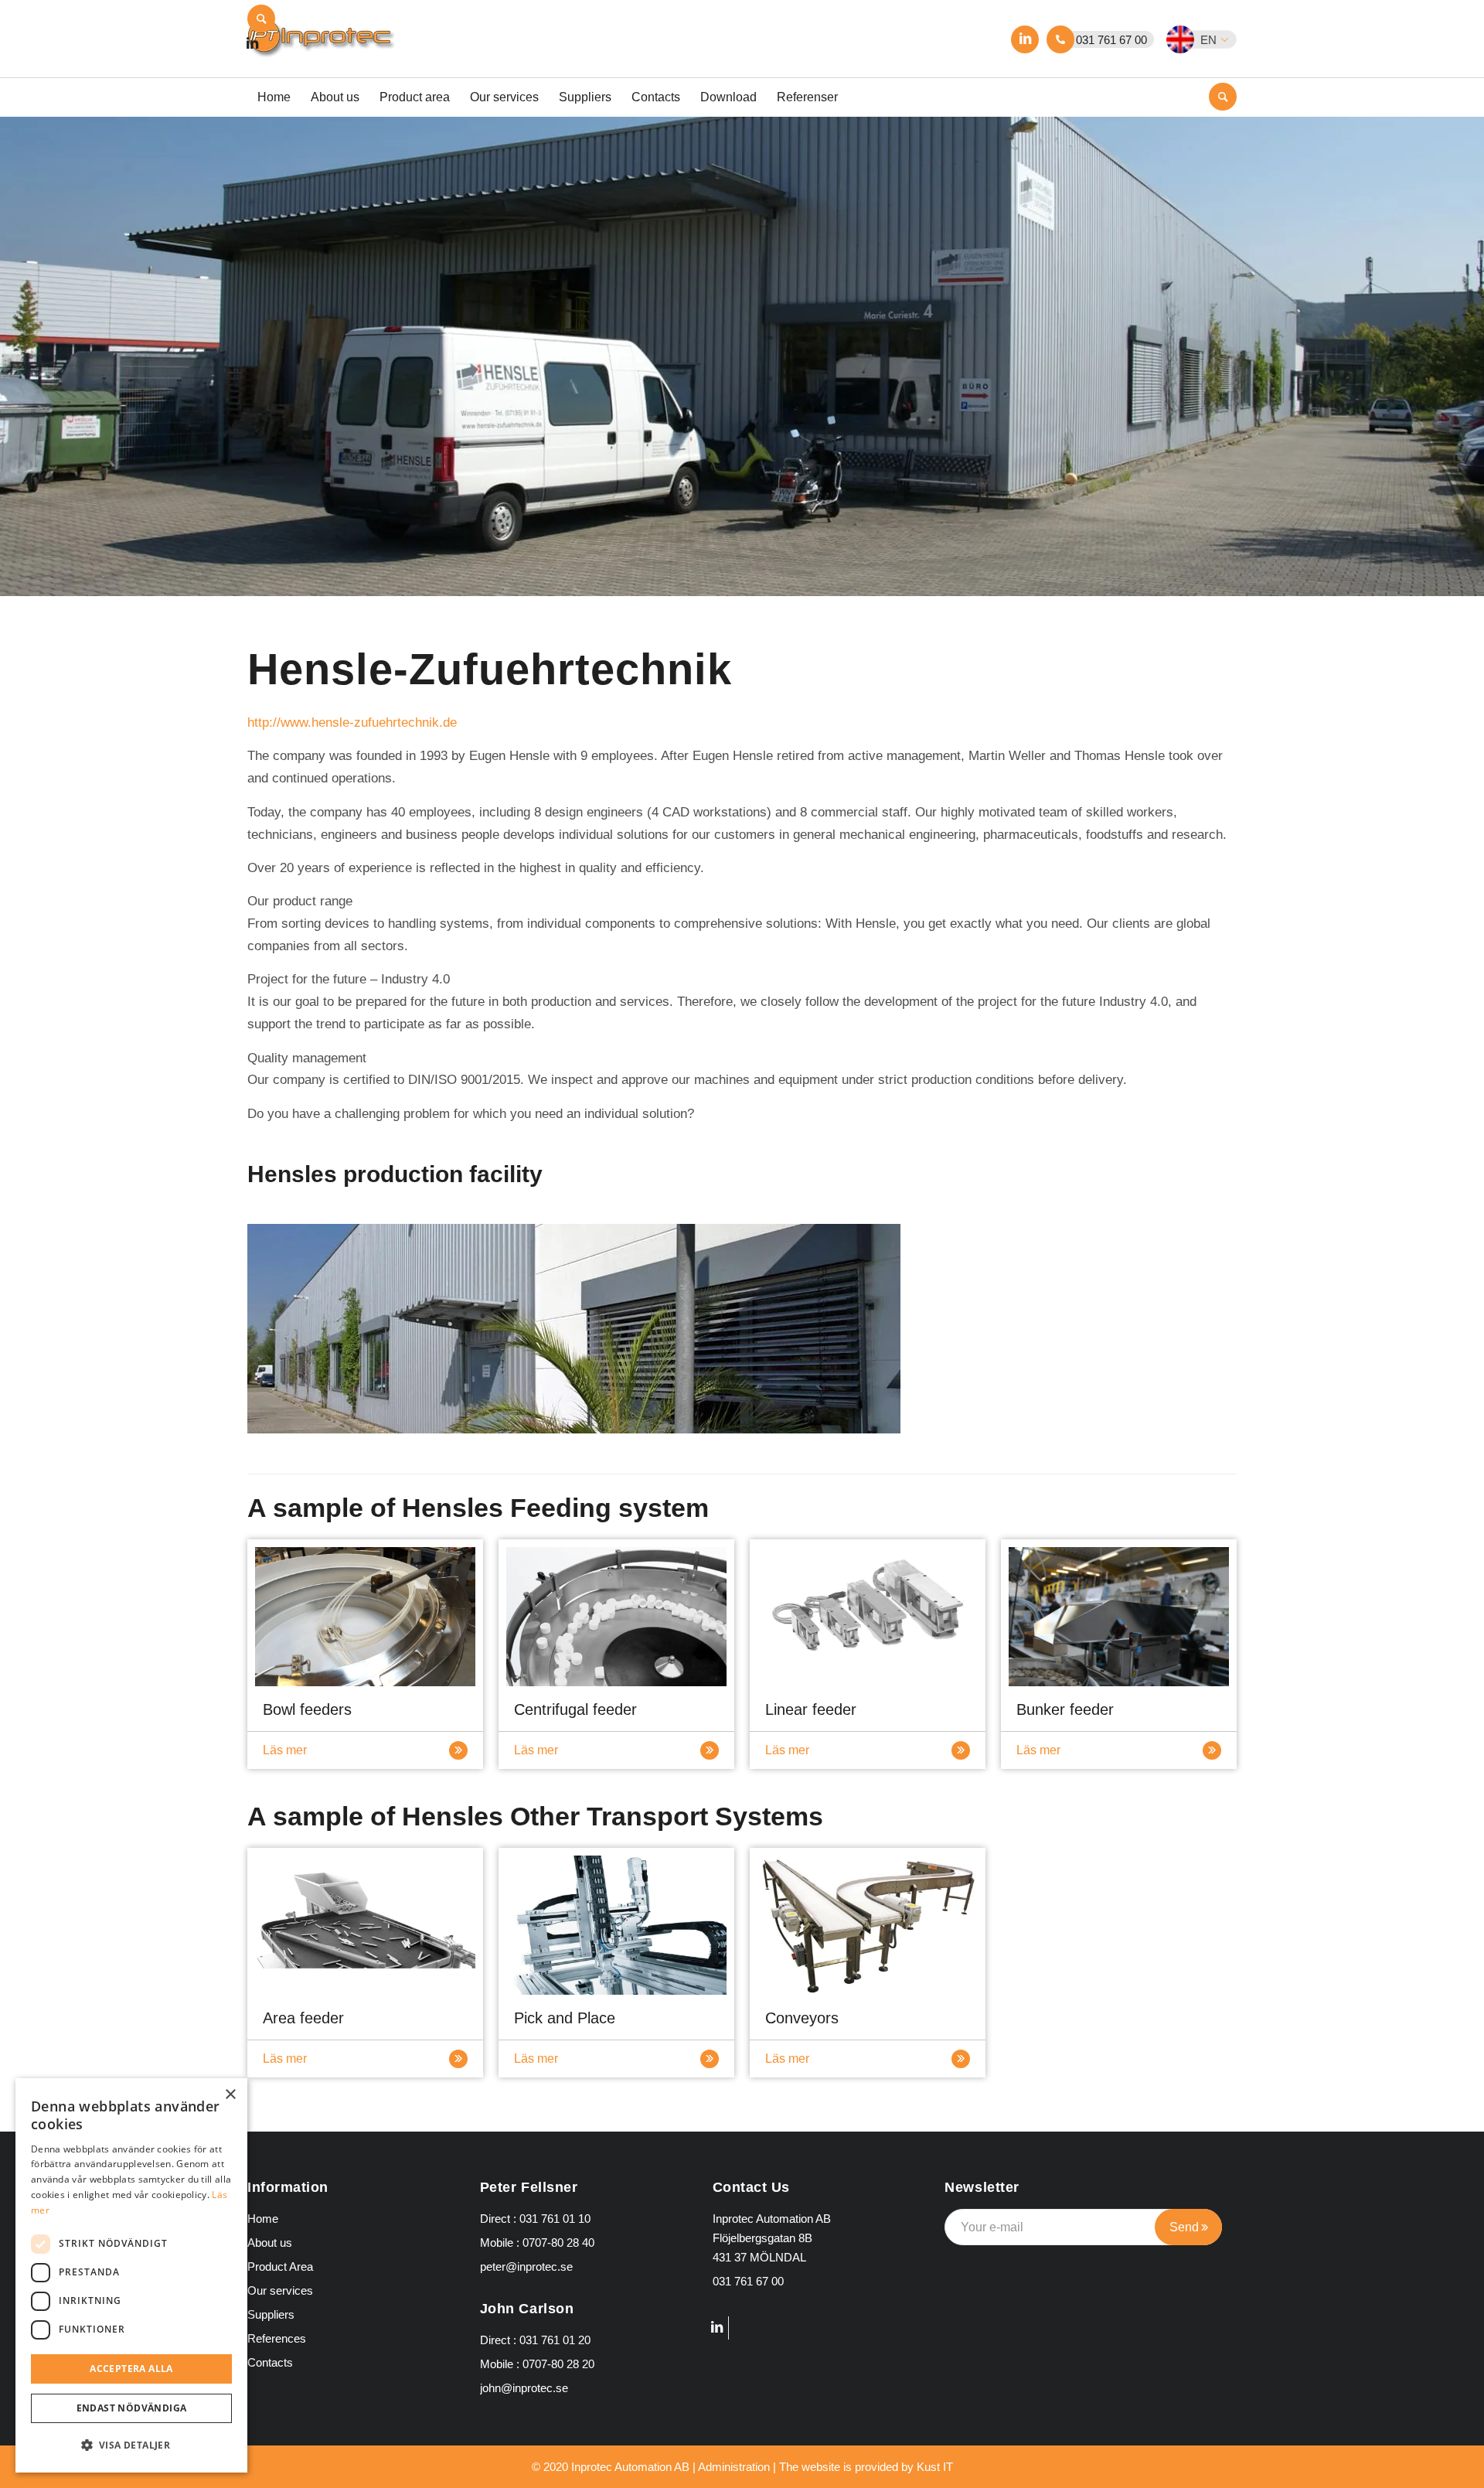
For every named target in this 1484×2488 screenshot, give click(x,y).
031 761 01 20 (555, 2340)
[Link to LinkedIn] (1025, 39)
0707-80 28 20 (558, 2364)
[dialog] (131, 2275)
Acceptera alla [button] (131, 2369)
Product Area (280, 2266)
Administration (734, 2467)
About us (270, 2243)
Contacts (270, 2362)
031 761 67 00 (1111, 40)
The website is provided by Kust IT (866, 2467)
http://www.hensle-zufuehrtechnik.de (352, 723)
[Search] (261, 19)
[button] (1211, 39)
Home (263, 2219)
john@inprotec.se (524, 2388)
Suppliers (271, 2314)
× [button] (230, 2095)
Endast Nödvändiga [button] (132, 2408)
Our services (280, 2290)
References (277, 2338)
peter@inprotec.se (526, 2266)
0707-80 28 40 (558, 2243)
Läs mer (285, 1750)
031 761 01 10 (555, 2219)
